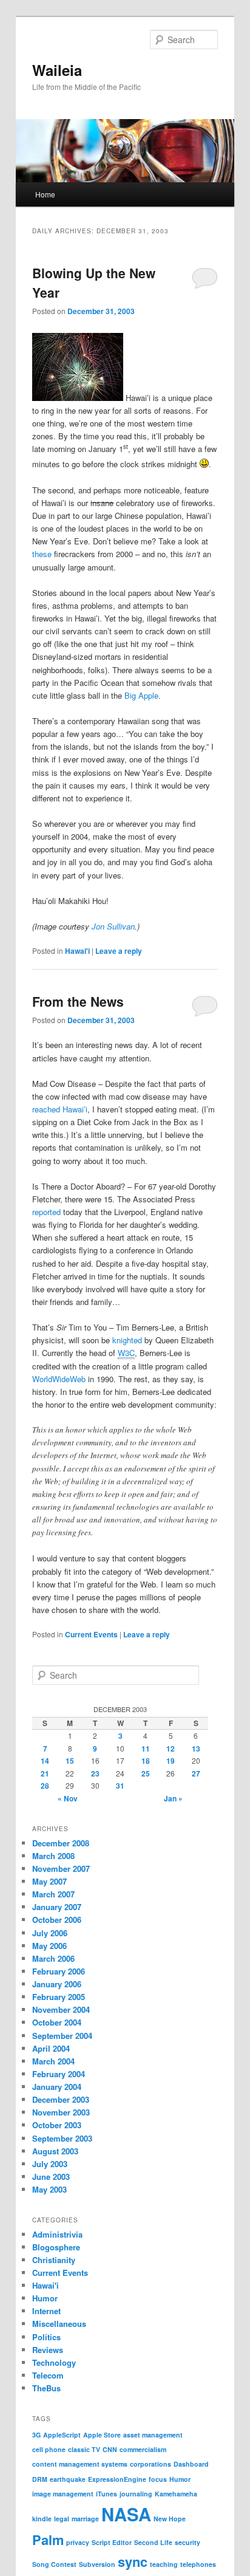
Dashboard (191, 2464)
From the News (78, 1001)
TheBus (46, 2388)
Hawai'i (77, 951)
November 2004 (61, 2009)
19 (171, 1761)
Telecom (48, 2375)
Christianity (54, 2260)
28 (45, 1786)
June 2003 (51, 2177)
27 (196, 1773)
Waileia (57, 70)
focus (158, 2479)
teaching (164, 2564)
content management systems (80, 2464)
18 (146, 1761)
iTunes (106, 2494)
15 (70, 1761)
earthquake (68, 2479)
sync (133, 2561)
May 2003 (49, 2189)
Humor (45, 2298)
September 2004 (62, 2036)
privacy (78, 2542)
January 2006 (57, 1984)
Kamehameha (176, 2494)
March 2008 (53, 1856)
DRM (40, 2479)
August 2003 (55, 2151)
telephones (198, 2564)
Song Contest (54, 2564)
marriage (85, 2519)
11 (146, 1749)
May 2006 (49, 1946)
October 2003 (57, 2125)
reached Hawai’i (60, 1109)
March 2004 (53, 2061)
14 (45, 1761)
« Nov (68, 1798)
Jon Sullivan (113, 926)
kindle (42, 2519)
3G (36, 2435)
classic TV (84, 2449)
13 (196, 1749)
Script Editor (112, 2542)
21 (45, 1773)
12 (171, 1749)
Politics (46, 2337)
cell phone (49, 2449)
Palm (48, 2540)
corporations (150, 2464)
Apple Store (102, 2435)
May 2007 (49, 1881)
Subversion (97, 2564)
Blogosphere (56, 2247)
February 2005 (59, 1997)
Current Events (91, 1634)
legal (62, 2519)
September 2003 (62, 2138)
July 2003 (50, 2164)
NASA (126, 2514)
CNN (110, 2449)
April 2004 (51, 2048)
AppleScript (62, 2435)
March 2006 (53, 1958)
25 (146, 1773)
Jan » (173, 1798)
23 (95, 1773)
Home (45, 194)
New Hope (170, 2519)
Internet (46, 2311)
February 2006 (59, 1971)
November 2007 (61, 1869)
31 (120, 1786)
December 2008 (61, 1843)
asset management (153, 2435)
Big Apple (141, 695)
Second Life (153, 2542)
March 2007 (53, 1894)
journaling (136, 2494)
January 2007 (57, 1907)
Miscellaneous (59, 2324)
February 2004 (59, 2074)
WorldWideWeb (59, 1379)
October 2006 (57, 1920)
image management (63, 2494)
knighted (127, 1340)
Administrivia (57, 2234)
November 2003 (61, 2112)
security (187, 2542)
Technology (54, 2362)
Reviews (48, 2350)
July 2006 (50, 1933)
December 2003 (61, 2099)
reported (46, 1212)
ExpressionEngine (117, 2479)
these (42, 554)
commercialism (143, 2449)
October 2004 (57, 2022)
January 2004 (57, 2087)
